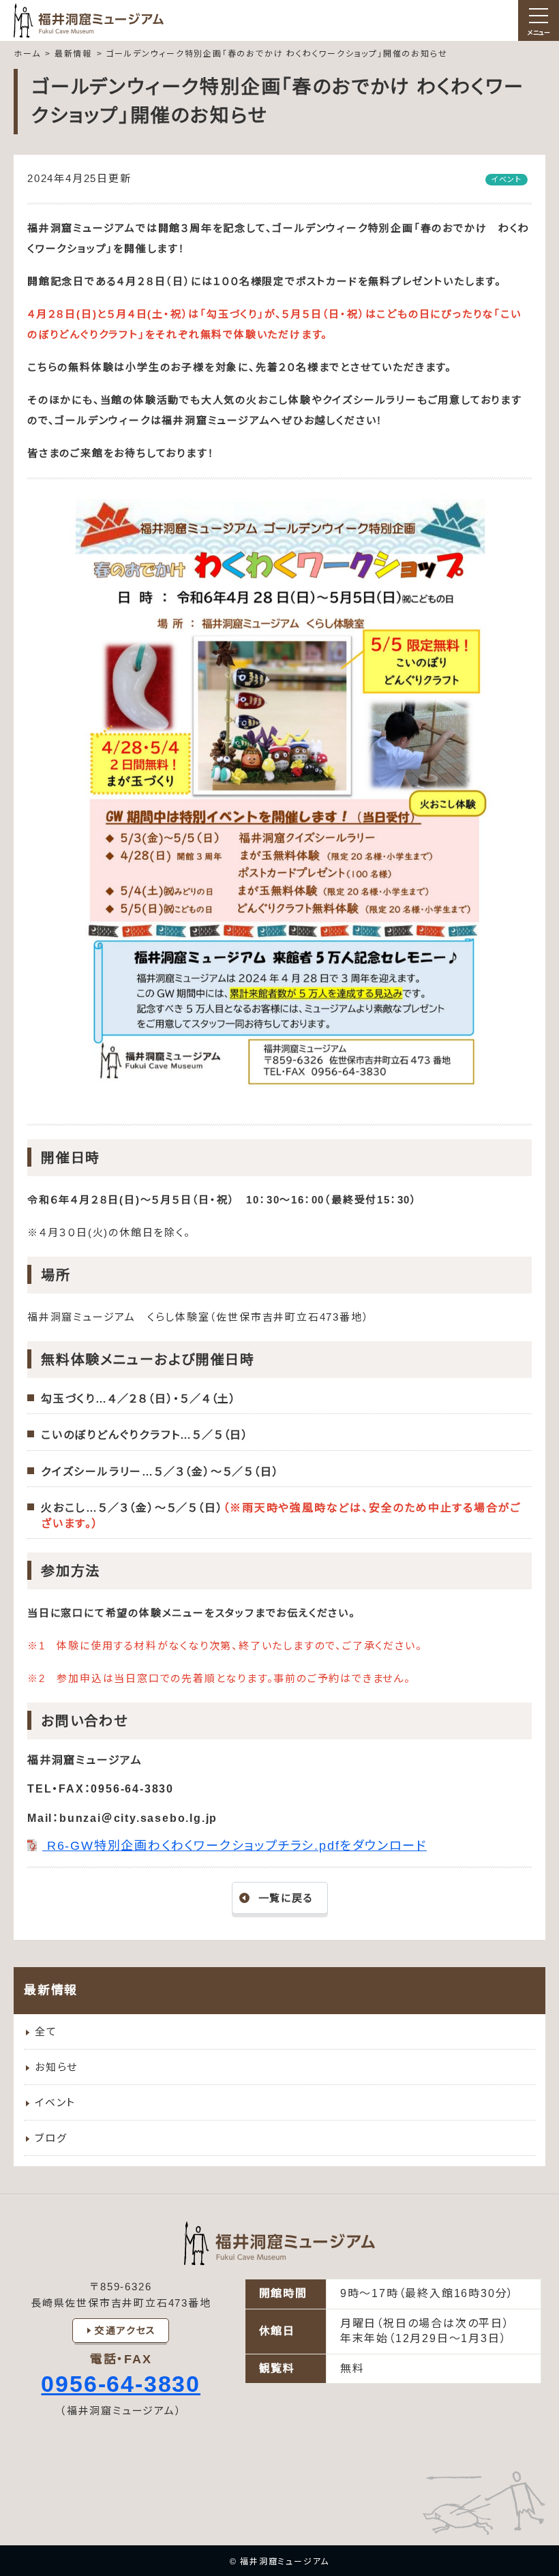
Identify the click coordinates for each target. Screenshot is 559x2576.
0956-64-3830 (121, 2384)
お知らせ (56, 2067)
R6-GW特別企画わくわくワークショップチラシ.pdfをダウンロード (235, 1846)
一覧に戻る (286, 1898)
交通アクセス (125, 2331)
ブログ (51, 2138)
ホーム (27, 54)
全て (46, 2032)
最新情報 (73, 54)
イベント (55, 2102)
